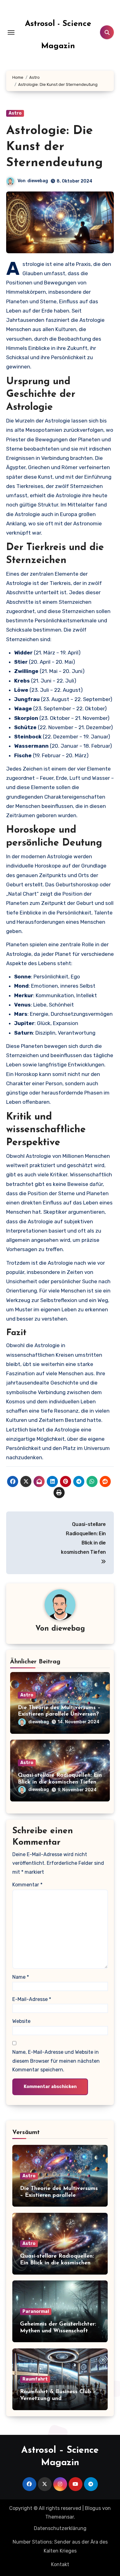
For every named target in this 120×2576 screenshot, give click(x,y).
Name (21, 1977)
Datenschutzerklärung (60, 2528)
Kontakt (60, 2564)
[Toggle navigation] (11, 32)
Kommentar (27, 1885)
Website (21, 2021)
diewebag (38, 181)
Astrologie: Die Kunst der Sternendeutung (54, 147)
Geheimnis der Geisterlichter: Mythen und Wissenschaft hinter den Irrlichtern (58, 2331)
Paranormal (36, 2311)
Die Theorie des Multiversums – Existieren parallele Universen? (59, 2195)
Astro (15, 113)
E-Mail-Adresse (32, 1999)
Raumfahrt (35, 2379)
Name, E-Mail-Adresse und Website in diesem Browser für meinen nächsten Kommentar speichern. (56, 2061)
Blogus (93, 2508)
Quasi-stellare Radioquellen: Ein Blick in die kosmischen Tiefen (57, 2263)
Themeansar (60, 2517)
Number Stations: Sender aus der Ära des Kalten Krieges (60, 2546)
